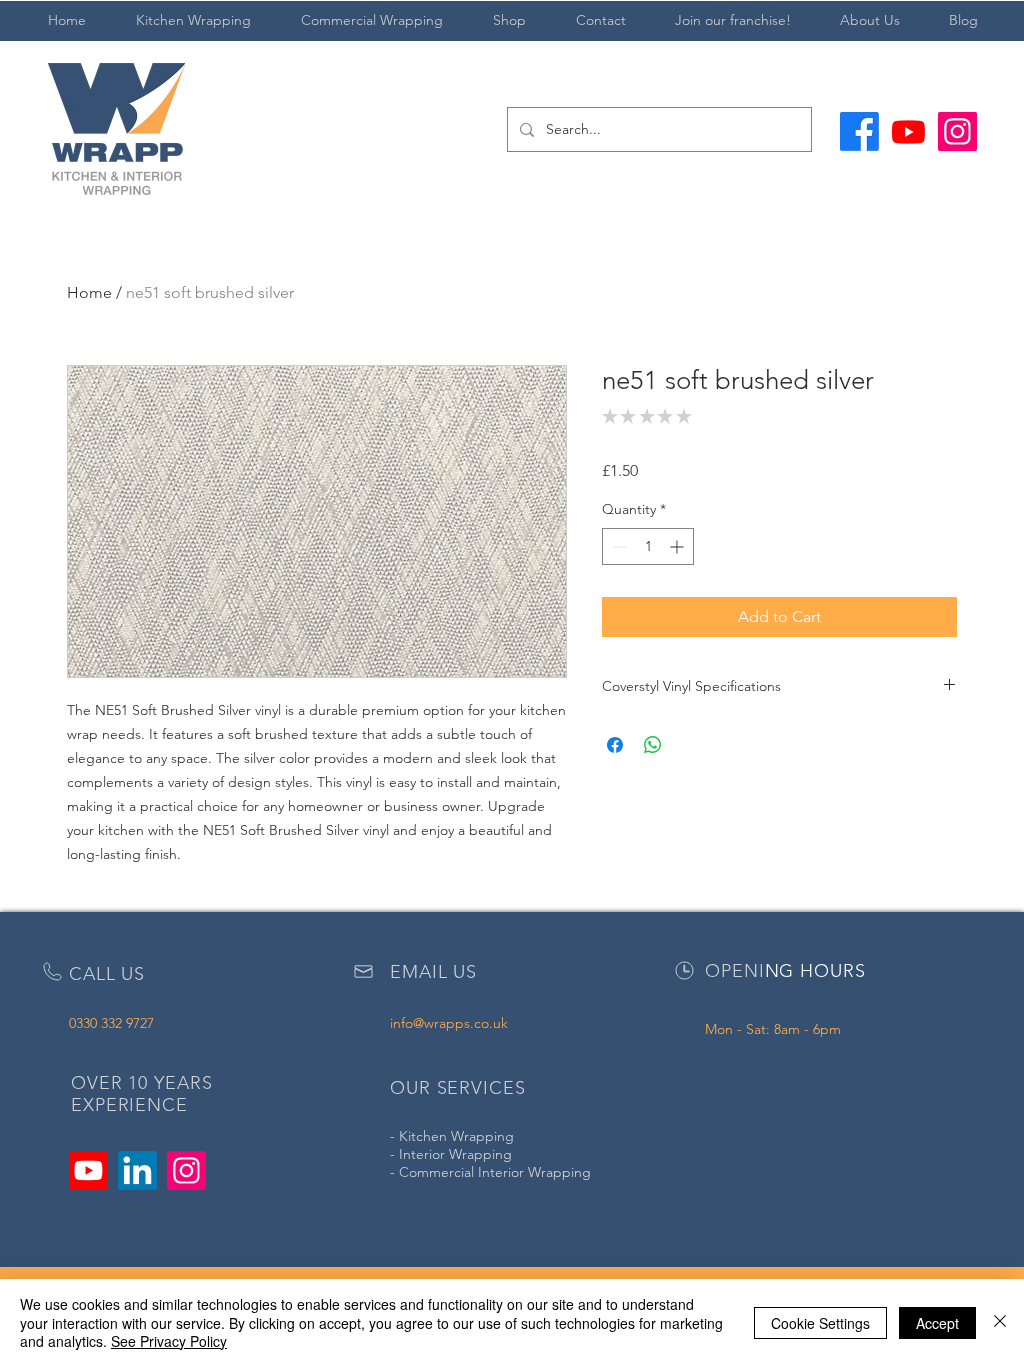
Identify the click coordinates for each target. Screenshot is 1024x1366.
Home (89, 292)
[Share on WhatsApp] (653, 745)
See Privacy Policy (169, 1341)
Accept (937, 1323)
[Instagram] (957, 131)
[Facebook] (859, 131)
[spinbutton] (648, 546)
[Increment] (678, 546)
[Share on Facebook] (615, 745)
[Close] (1000, 1322)
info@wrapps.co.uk (449, 1023)
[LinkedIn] (137, 1170)
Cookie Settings (820, 1323)
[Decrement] (617, 546)
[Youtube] (908, 131)
